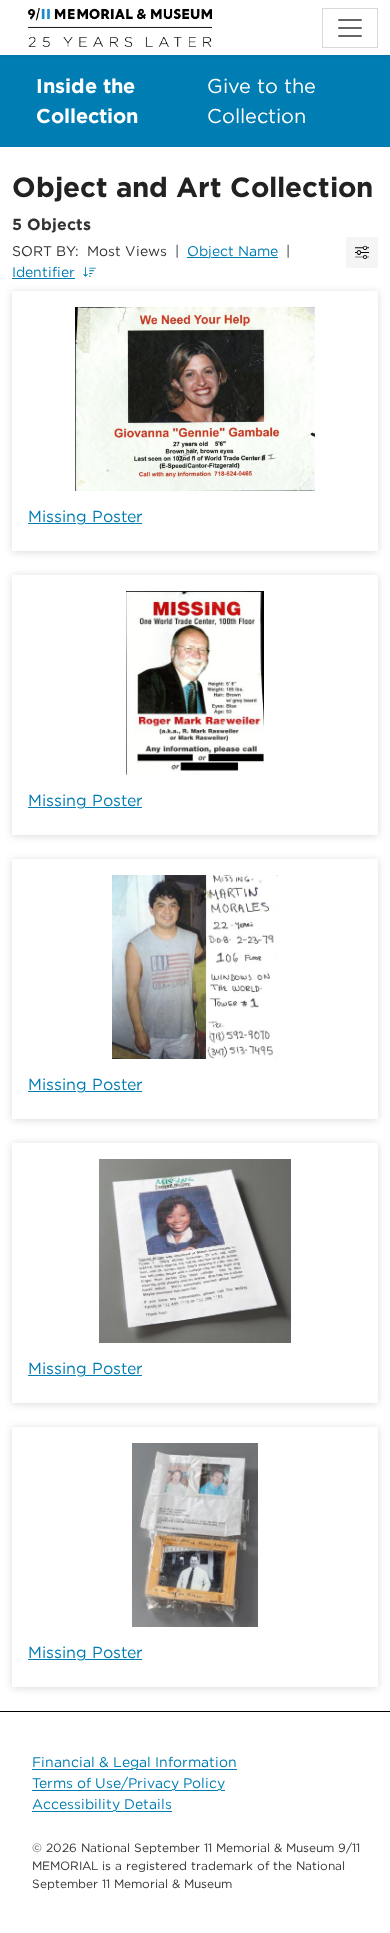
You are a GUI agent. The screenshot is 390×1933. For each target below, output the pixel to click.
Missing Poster (85, 516)
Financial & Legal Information (134, 1762)
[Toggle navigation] (350, 28)
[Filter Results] (362, 252)
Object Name (232, 251)
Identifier (43, 272)
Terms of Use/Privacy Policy (128, 1783)
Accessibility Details (102, 1804)
